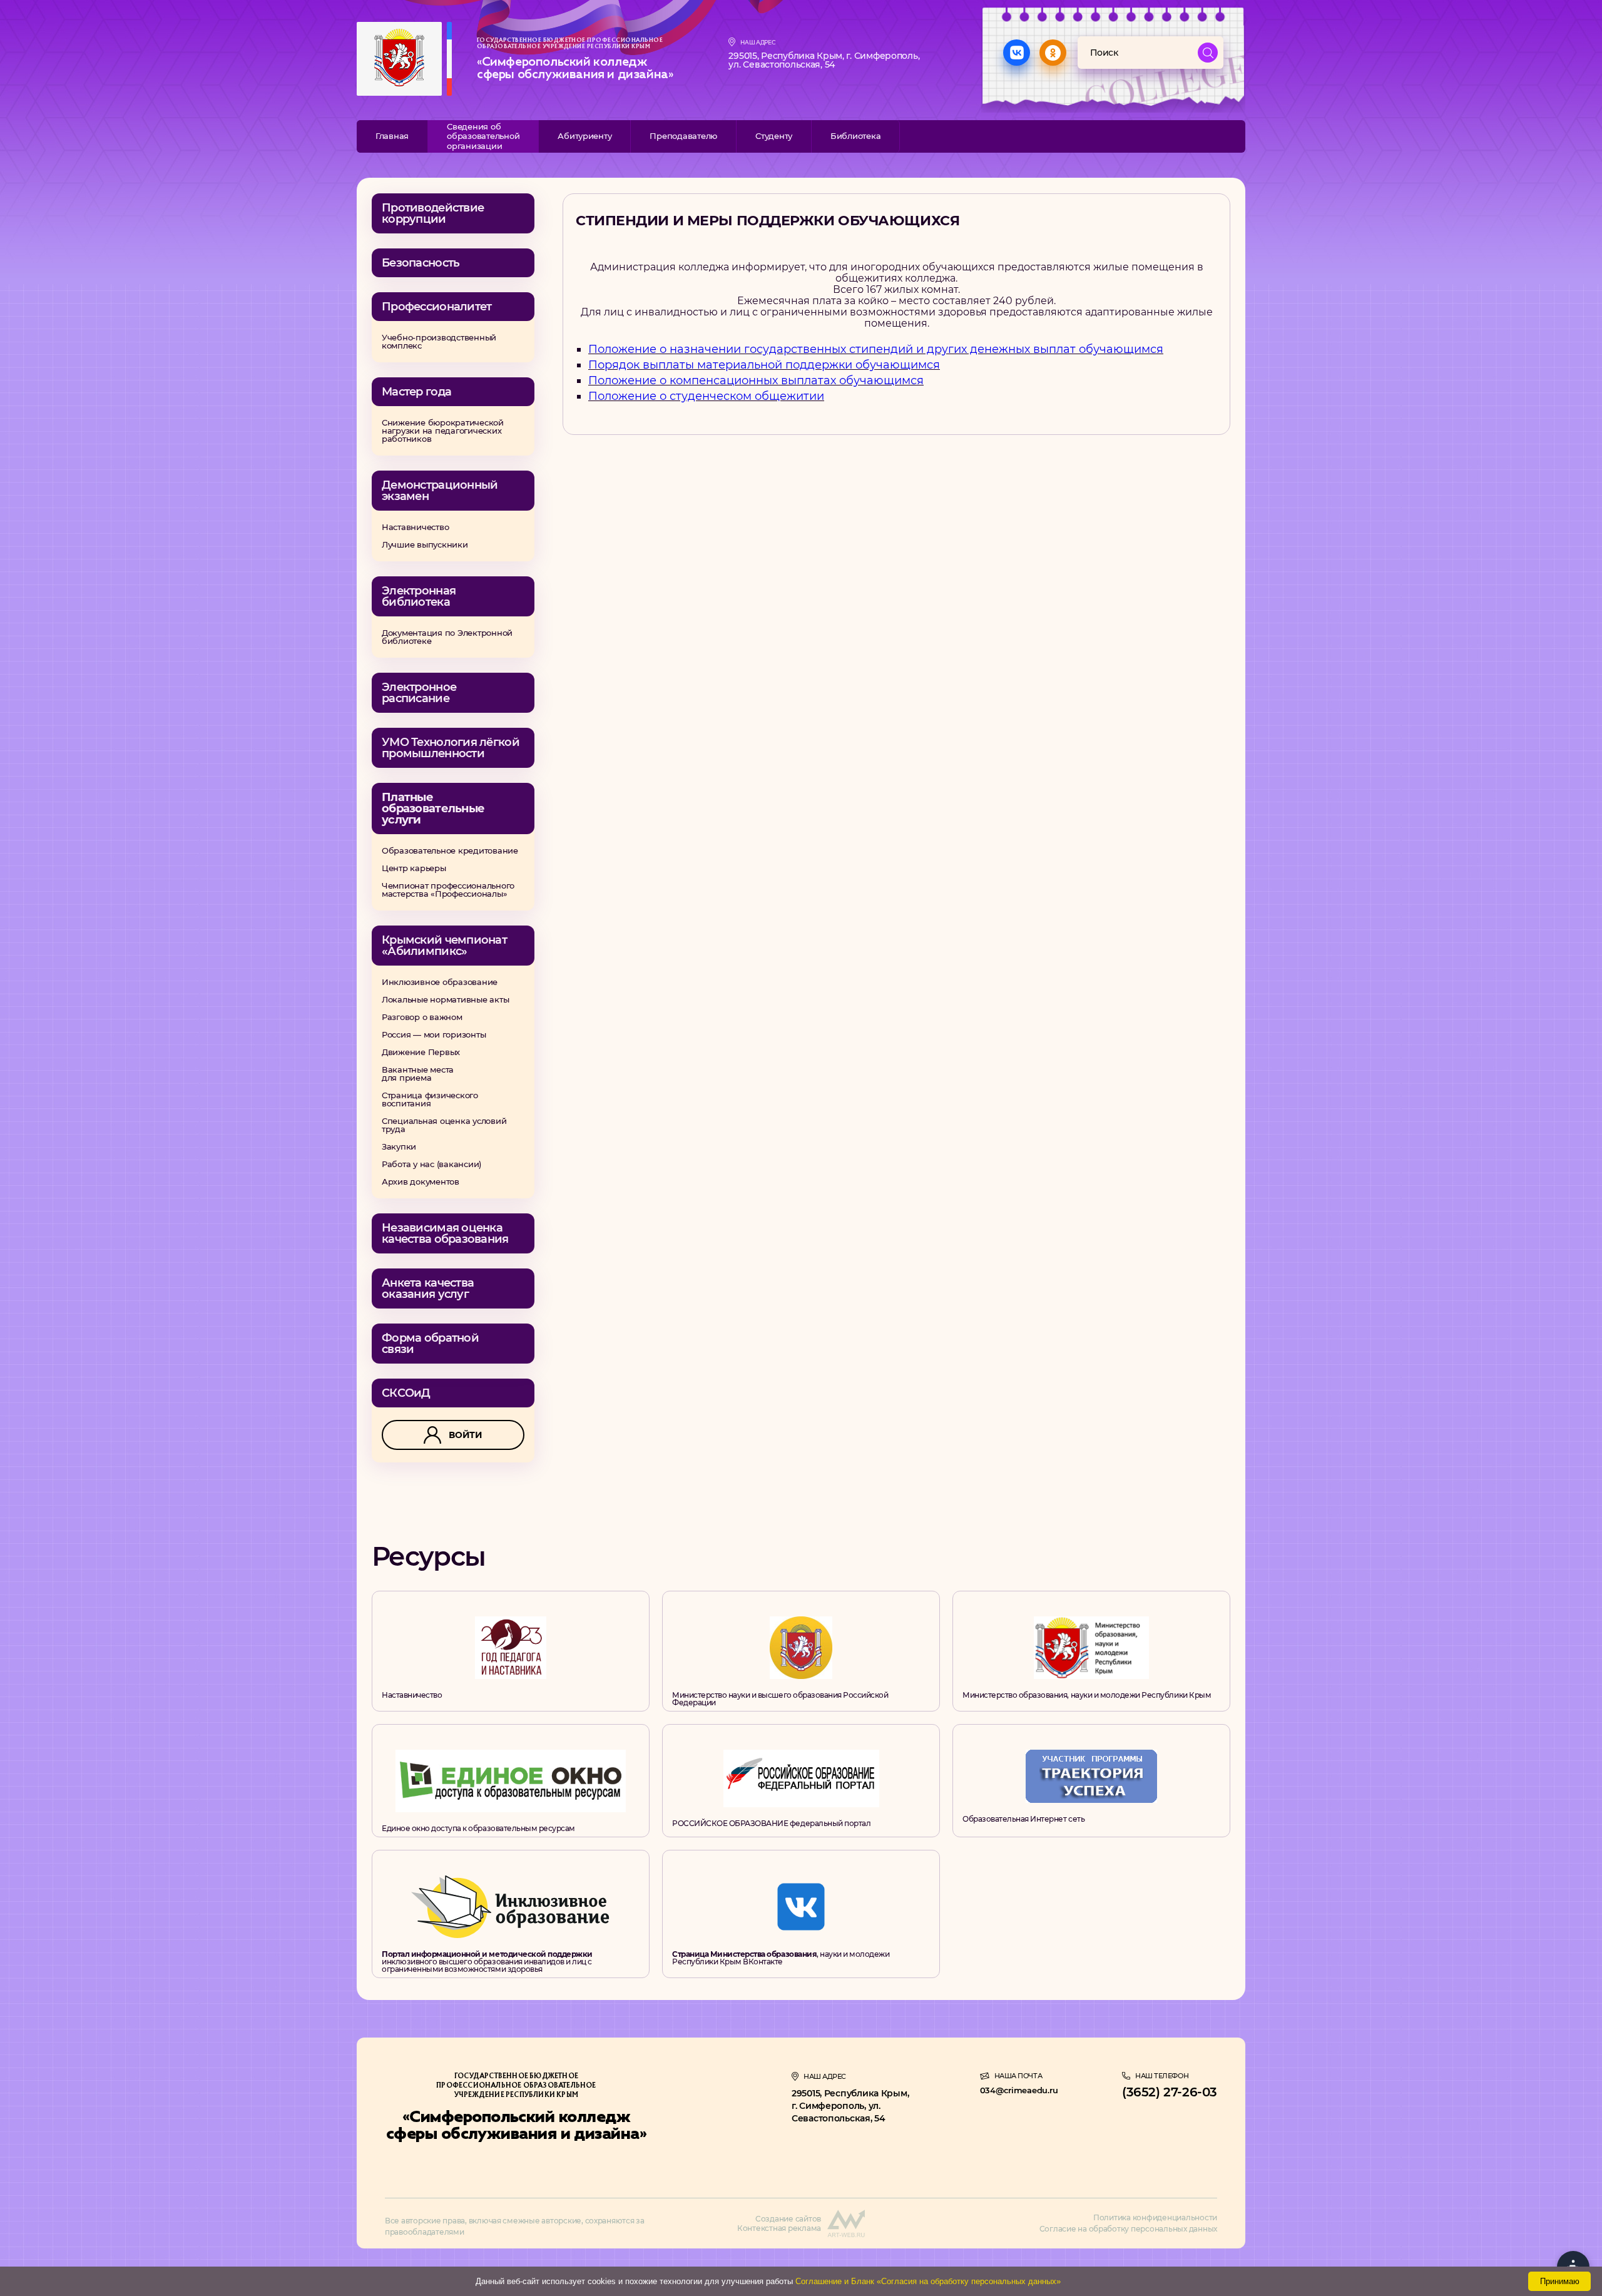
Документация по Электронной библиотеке (447, 637)
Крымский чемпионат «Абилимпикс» (444, 946)
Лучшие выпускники (425, 545)
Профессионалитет (436, 307)
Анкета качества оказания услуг (428, 1288)
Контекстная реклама (779, 2228)
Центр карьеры (414, 868)
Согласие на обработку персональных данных (1128, 2229)
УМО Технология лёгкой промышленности (451, 748)
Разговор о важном (422, 1017)
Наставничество (415, 527)
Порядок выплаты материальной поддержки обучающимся (764, 365)
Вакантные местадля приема (418, 1074)
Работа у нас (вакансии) (431, 1164)
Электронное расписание (419, 693)
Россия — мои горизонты (434, 1035)
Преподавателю (683, 136)
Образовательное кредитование (450, 851)
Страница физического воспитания (430, 1100)
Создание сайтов (788, 2219)
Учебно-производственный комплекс (439, 342)
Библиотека (855, 136)
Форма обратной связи (430, 1344)
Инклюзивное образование (440, 982)
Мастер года (416, 392)
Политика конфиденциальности (1155, 2217)
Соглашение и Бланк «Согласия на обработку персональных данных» (928, 2281)
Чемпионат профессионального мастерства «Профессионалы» (448, 890)
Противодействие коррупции (433, 213)
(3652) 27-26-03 (1170, 2092)
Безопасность (421, 263)
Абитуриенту (584, 136)
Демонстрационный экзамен (440, 491)
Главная (392, 136)
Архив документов (421, 1182)
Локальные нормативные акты (445, 1000)
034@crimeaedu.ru (1019, 2090)
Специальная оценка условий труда (444, 1125)
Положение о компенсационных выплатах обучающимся (756, 380)
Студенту (774, 136)
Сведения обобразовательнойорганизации (483, 136)
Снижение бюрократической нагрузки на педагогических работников (443, 431)
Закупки (399, 1147)
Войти (466, 1435)
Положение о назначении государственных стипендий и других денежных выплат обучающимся (876, 349)
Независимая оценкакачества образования (445, 1233)
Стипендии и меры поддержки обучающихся (768, 221)
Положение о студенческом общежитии (706, 396)
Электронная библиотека (419, 596)
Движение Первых (421, 1052)
